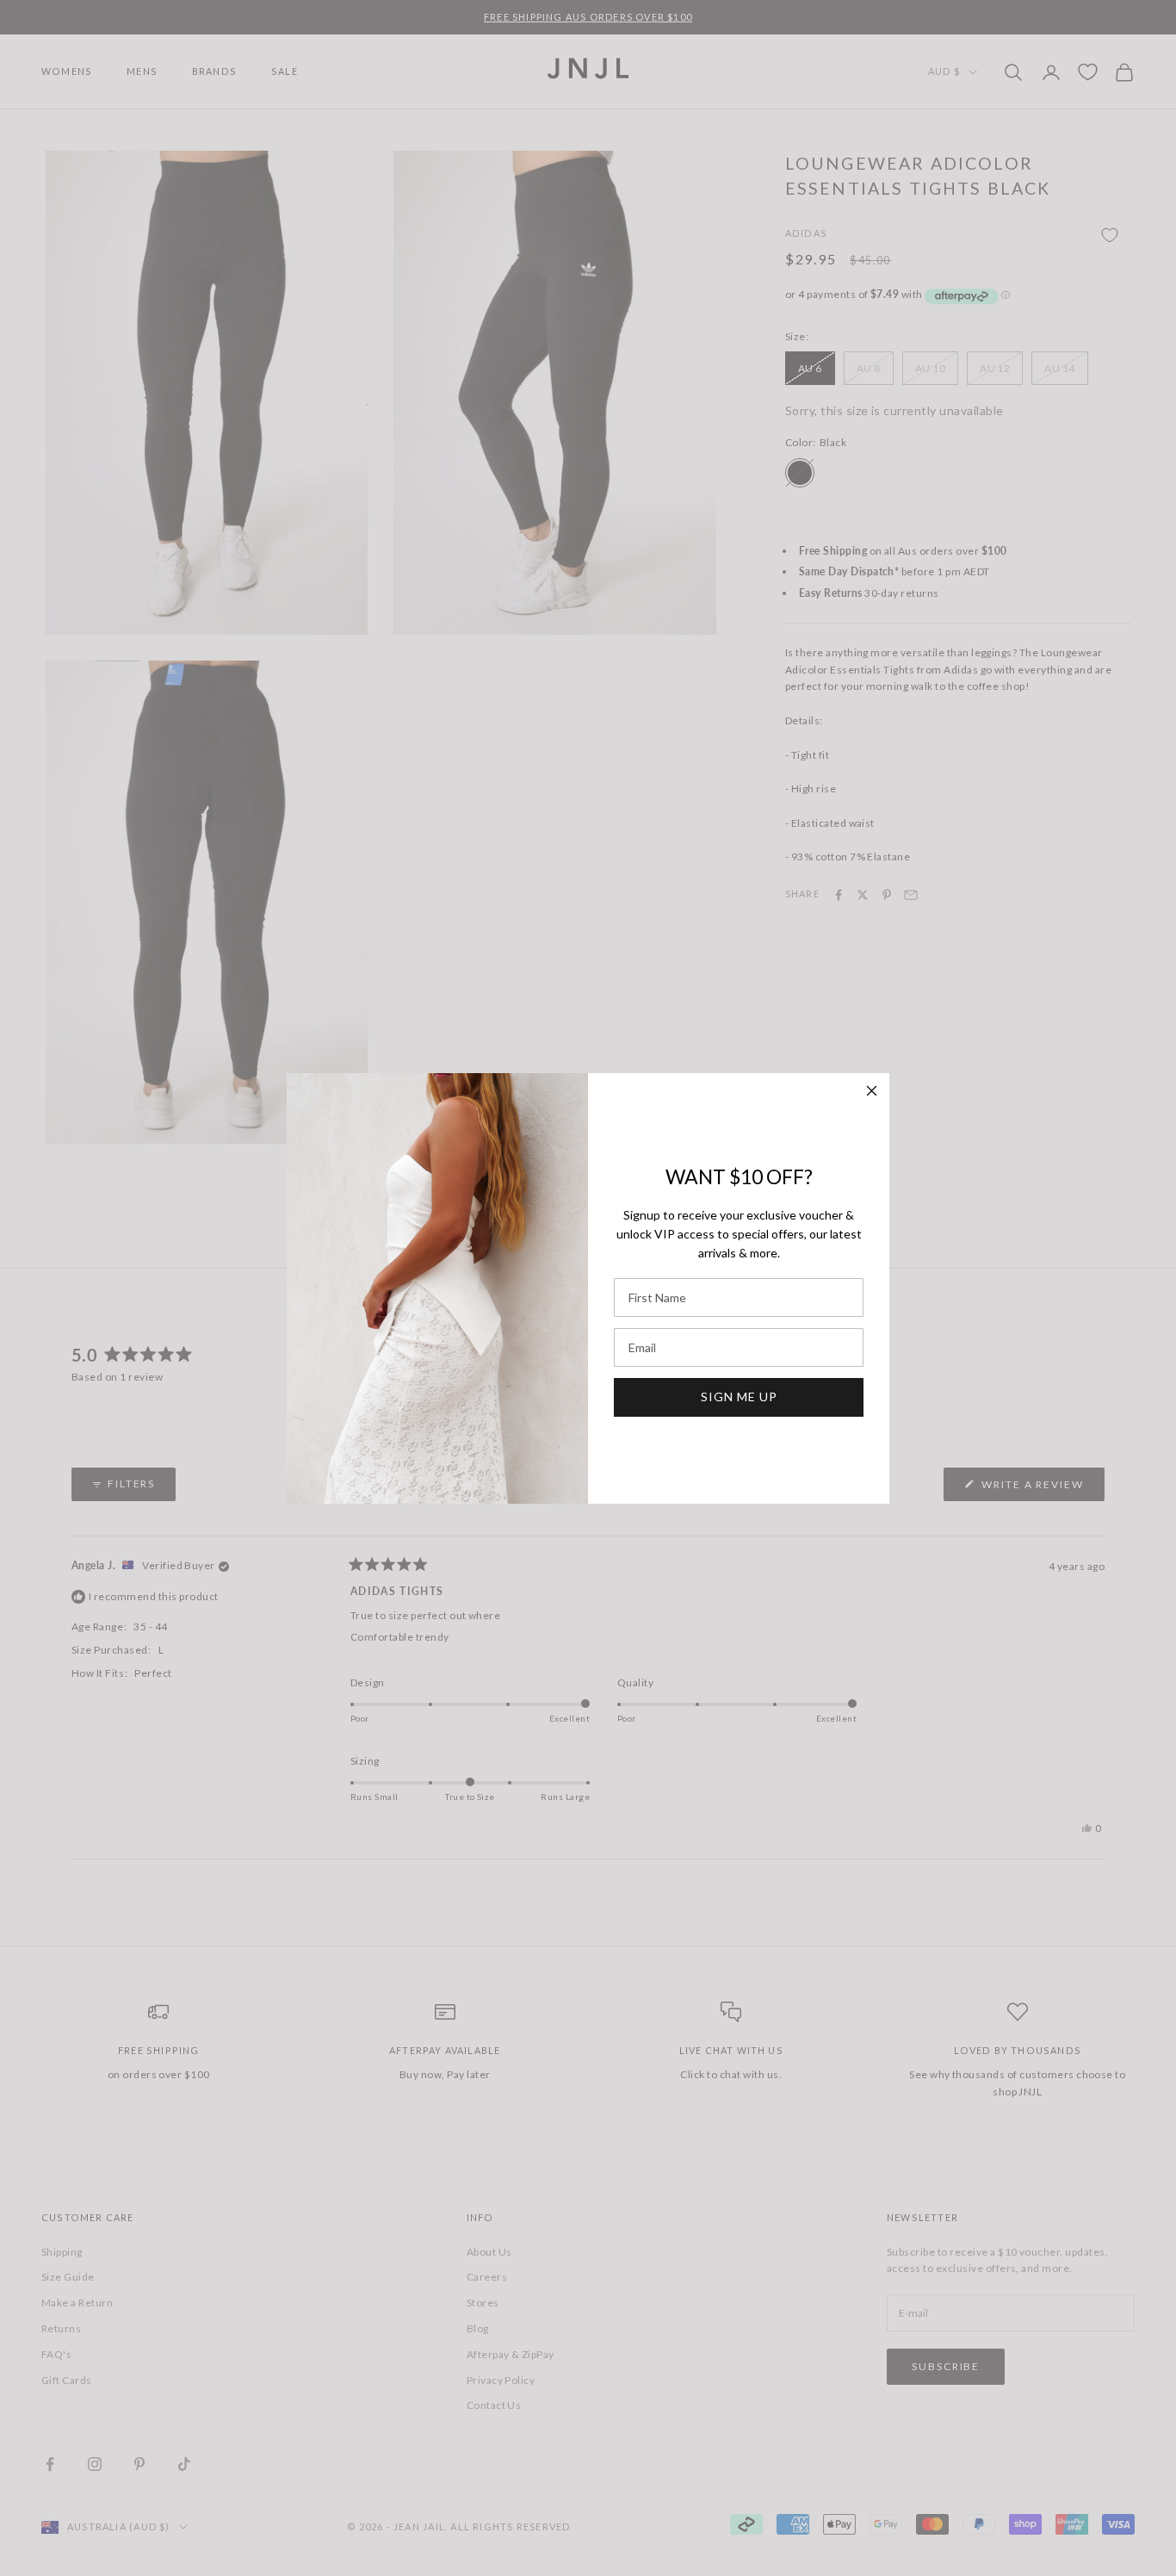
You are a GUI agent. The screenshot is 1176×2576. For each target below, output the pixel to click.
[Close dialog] (872, 1091)
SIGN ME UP (739, 1397)
